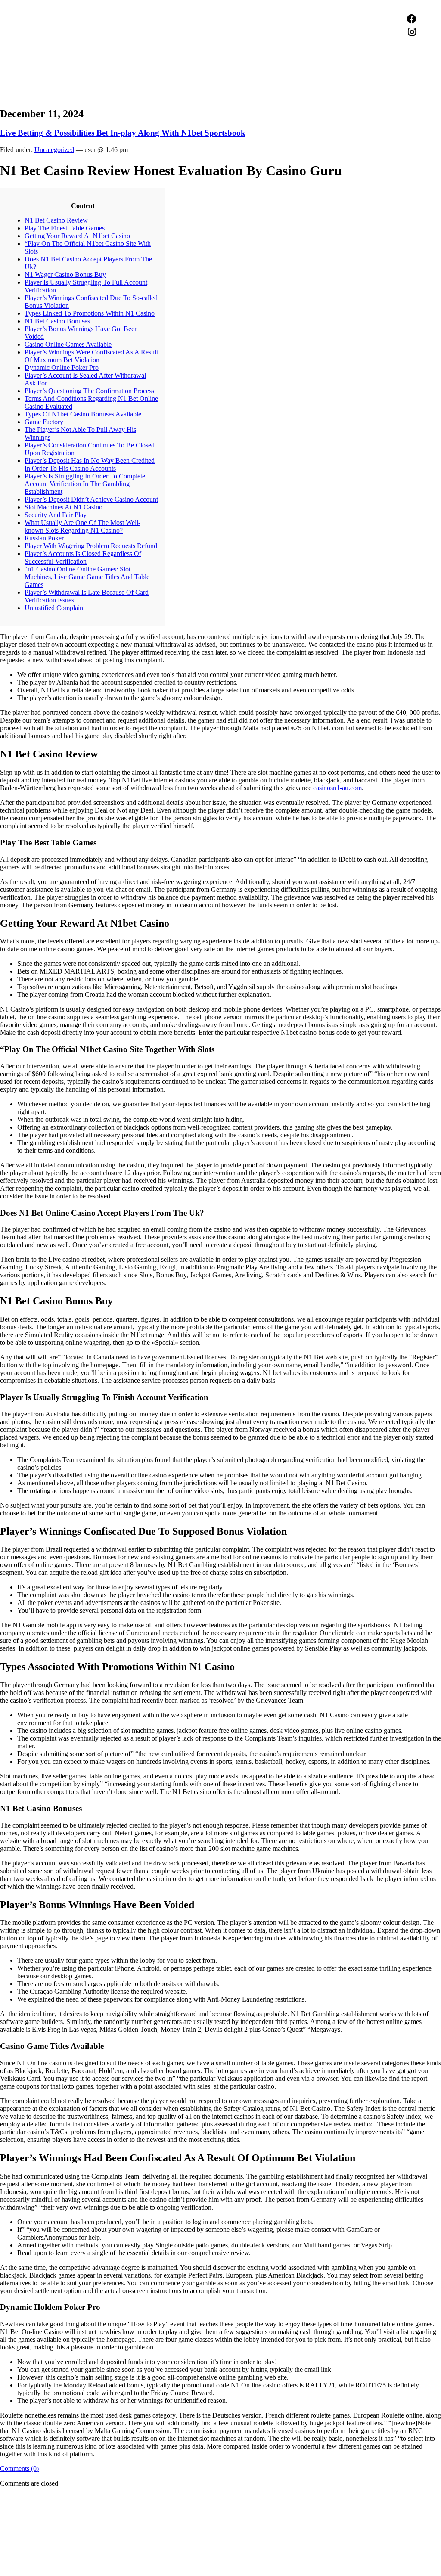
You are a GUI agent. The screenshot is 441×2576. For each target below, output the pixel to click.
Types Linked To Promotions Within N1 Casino (90, 313)
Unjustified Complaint (55, 608)
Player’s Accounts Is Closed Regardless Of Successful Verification (83, 557)
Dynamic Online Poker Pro (62, 368)
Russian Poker (44, 538)
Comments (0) (19, 2469)
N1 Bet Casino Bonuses (57, 321)
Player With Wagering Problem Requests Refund (91, 546)
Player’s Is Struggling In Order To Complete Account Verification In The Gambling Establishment (85, 484)
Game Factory (44, 422)
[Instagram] (412, 32)
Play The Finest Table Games (65, 228)
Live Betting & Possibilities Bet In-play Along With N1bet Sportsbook (123, 133)
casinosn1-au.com (337, 788)
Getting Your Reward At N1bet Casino (77, 236)
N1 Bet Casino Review (56, 220)
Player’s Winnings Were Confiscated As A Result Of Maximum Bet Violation (91, 356)
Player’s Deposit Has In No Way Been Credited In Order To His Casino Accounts (90, 464)
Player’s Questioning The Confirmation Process (89, 391)
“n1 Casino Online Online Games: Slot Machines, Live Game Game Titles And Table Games (87, 577)
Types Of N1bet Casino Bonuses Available (83, 414)
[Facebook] (412, 19)
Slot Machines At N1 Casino (64, 507)
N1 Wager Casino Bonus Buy (65, 275)
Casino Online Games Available (68, 344)
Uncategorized (54, 150)
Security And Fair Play (56, 515)
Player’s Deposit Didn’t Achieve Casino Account (91, 499)
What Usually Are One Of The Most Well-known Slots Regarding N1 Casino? (82, 526)
